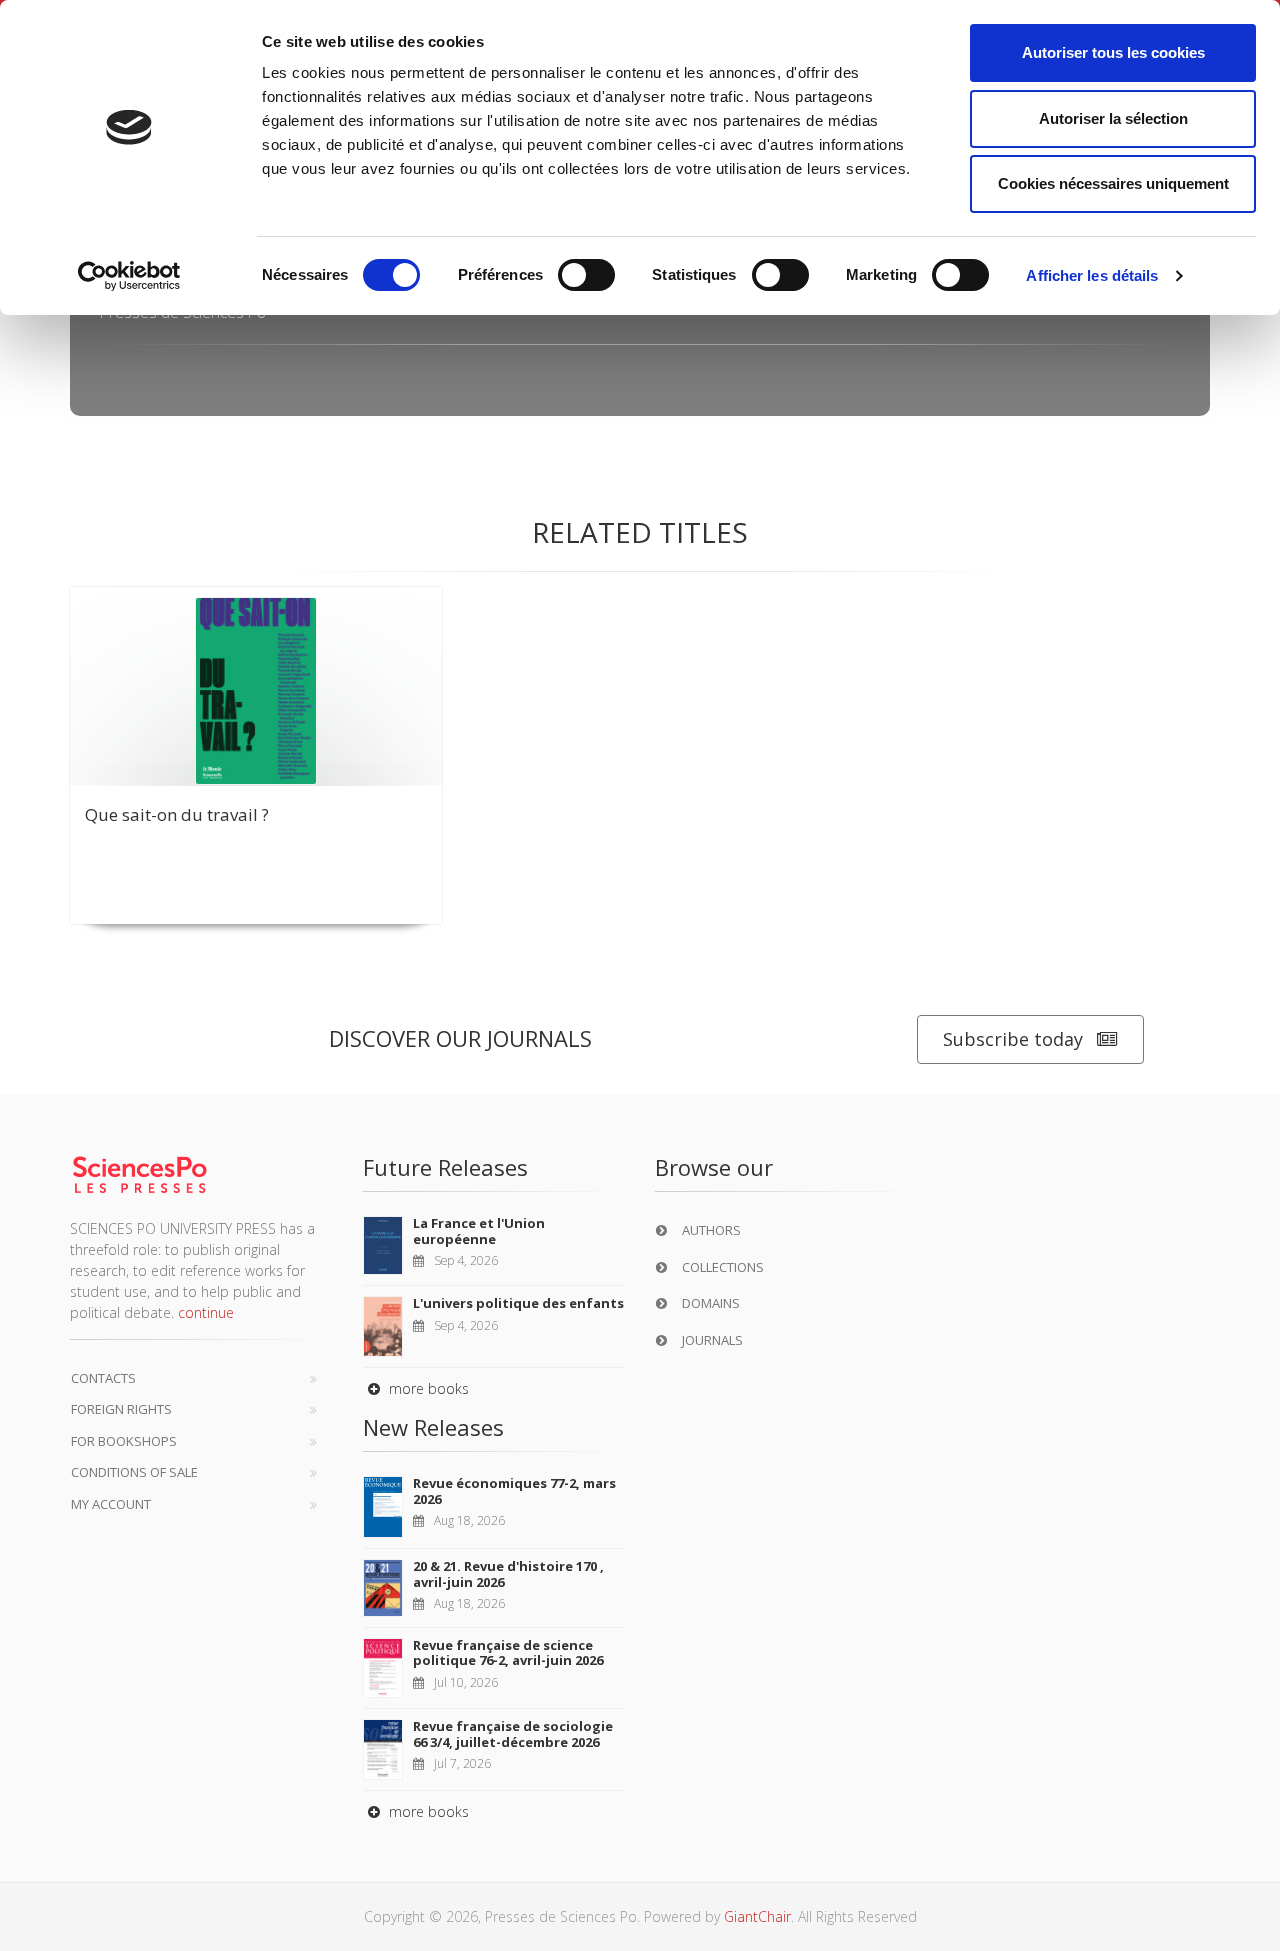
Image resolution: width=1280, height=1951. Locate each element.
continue (206, 1312)
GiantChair (757, 1916)
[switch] (586, 275)
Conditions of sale (134, 1472)
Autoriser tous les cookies (1113, 52)
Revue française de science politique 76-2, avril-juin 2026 (508, 1653)
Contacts (103, 1378)
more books (427, 1388)
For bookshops (124, 1441)
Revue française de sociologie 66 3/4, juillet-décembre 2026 (513, 1734)
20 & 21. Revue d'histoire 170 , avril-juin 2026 (508, 1574)
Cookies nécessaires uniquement (1113, 183)
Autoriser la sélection (1113, 118)
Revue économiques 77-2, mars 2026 (514, 1491)
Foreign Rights (121, 1409)
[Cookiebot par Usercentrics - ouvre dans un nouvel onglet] (129, 276)
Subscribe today (1013, 1039)
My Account (111, 1504)
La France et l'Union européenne (479, 1231)
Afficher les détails (1092, 275)
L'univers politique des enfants (518, 1303)
